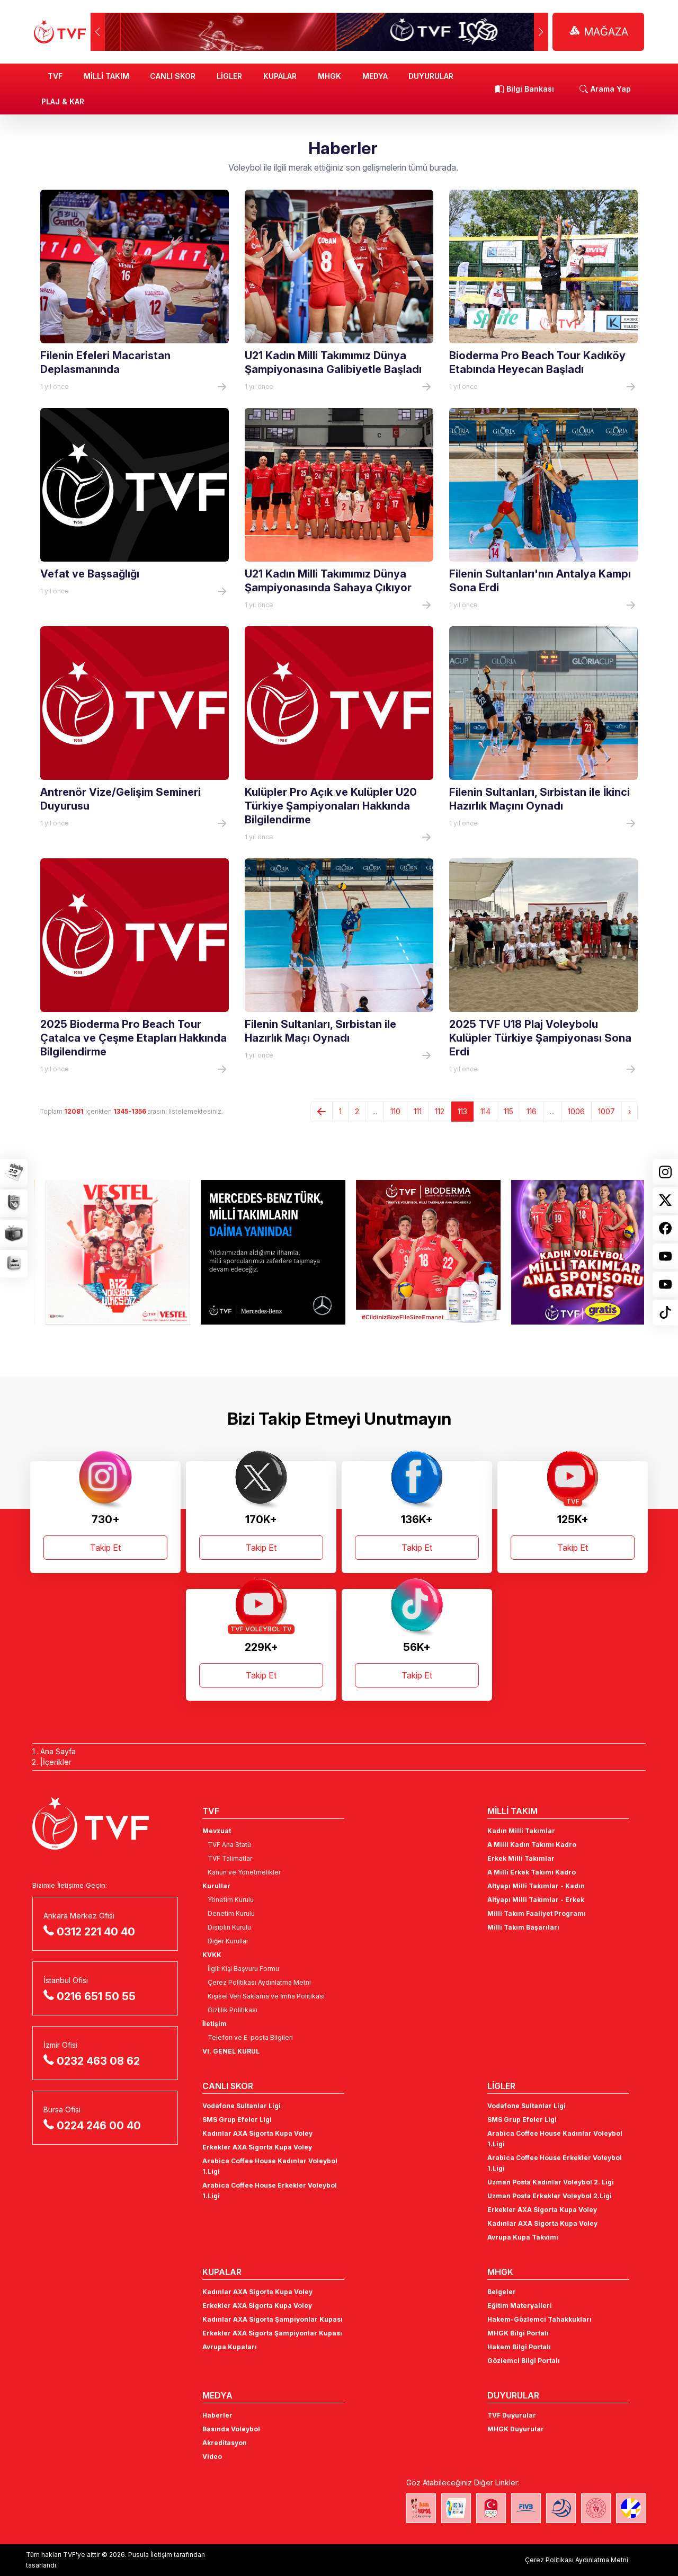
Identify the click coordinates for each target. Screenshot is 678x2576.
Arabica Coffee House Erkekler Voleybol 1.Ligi (270, 2191)
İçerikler (57, 1762)
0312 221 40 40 (96, 1932)
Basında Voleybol (231, 2429)
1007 (606, 1111)
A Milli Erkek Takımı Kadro (532, 1872)
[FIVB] (526, 2508)
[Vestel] (106, 1252)
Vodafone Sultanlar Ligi (242, 2106)
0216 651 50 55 (96, 1996)
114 (485, 1111)
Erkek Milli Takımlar (521, 1858)
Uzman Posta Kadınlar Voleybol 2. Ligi (551, 2182)
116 (532, 1111)
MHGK (329, 76)
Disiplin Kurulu (229, 1927)
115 (508, 1111)
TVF (55, 76)
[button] (541, 32)
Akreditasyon (225, 2443)
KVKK (212, 1955)
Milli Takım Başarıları (523, 1927)
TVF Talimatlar (230, 1858)
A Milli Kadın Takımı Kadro (532, 1845)
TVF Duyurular (512, 2415)
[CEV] (631, 2508)
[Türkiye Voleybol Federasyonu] (60, 32)
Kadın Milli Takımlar (521, 1831)
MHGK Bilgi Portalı (518, 2333)
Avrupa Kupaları (230, 2347)
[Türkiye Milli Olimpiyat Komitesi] (491, 2508)
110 (395, 1111)
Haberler (217, 2415)
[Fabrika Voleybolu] (421, 2508)
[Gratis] (572, 1252)
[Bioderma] (417, 1252)
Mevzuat (217, 1831)
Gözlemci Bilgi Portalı (524, 2361)
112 (440, 1111)
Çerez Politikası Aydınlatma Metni (259, 1982)
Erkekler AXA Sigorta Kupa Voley (257, 2147)
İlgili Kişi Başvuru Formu (243, 1969)
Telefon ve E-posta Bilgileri (250, 2037)
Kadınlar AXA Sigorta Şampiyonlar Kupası (273, 2319)
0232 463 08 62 (98, 2061)
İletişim (215, 2024)
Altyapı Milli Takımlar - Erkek (536, 1900)
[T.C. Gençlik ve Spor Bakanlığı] (596, 2508)
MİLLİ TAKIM (106, 76)
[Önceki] (322, 1112)
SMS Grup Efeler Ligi (237, 2120)
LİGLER (229, 76)
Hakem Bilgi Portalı (519, 2347)
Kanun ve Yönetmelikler (244, 1872)
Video (212, 2457)
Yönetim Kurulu (231, 1900)
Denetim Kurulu (231, 1913)
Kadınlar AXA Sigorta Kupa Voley (257, 2133)
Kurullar (216, 1886)
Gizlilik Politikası (233, 2010)
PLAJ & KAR (63, 101)
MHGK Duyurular (516, 2429)
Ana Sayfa (58, 1751)
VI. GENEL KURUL (231, 2051)
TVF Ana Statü (229, 1845)
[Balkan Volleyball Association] (561, 2508)
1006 (576, 1111)
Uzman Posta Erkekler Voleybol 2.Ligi (550, 2196)
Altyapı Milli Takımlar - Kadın (536, 1886)
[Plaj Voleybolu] (456, 2508)
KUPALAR (280, 76)
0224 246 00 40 (99, 2126)
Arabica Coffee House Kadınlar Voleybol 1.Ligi (270, 2166)
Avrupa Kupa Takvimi (523, 2237)
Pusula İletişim (150, 2555)
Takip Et (105, 1548)
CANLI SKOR (173, 76)
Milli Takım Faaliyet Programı (537, 1913)
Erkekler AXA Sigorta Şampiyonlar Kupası (272, 2333)
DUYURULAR (431, 76)
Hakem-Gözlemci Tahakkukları (539, 2319)
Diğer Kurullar (228, 1941)
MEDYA (375, 76)
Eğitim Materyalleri (520, 2306)
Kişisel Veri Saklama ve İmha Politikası (266, 1996)
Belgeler (502, 2292)
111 (418, 1111)
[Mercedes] (261, 1252)
